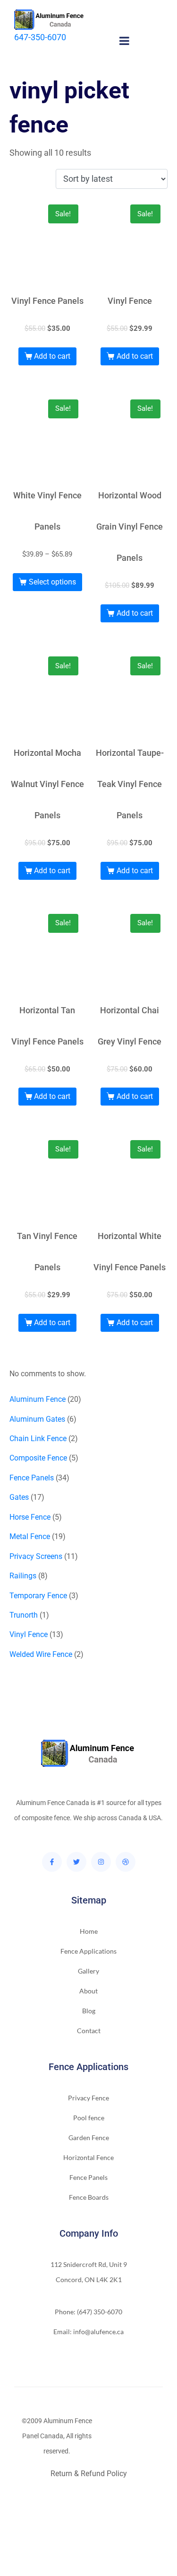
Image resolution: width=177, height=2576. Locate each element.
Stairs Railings (31, 2503)
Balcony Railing (107, 2548)
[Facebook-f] (52, 1862)
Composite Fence (91, 2503)
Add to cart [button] (52, 356)
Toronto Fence (72, 2563)
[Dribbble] (126, 1862)
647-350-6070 (40, 37)
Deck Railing (63, 2518)
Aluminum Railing (67, 2533)
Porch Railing (54, 2548)
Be (31, 2563)
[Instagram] (101, 1862)
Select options (52, 582)
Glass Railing (123, 2533)
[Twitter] (76, 1862)
